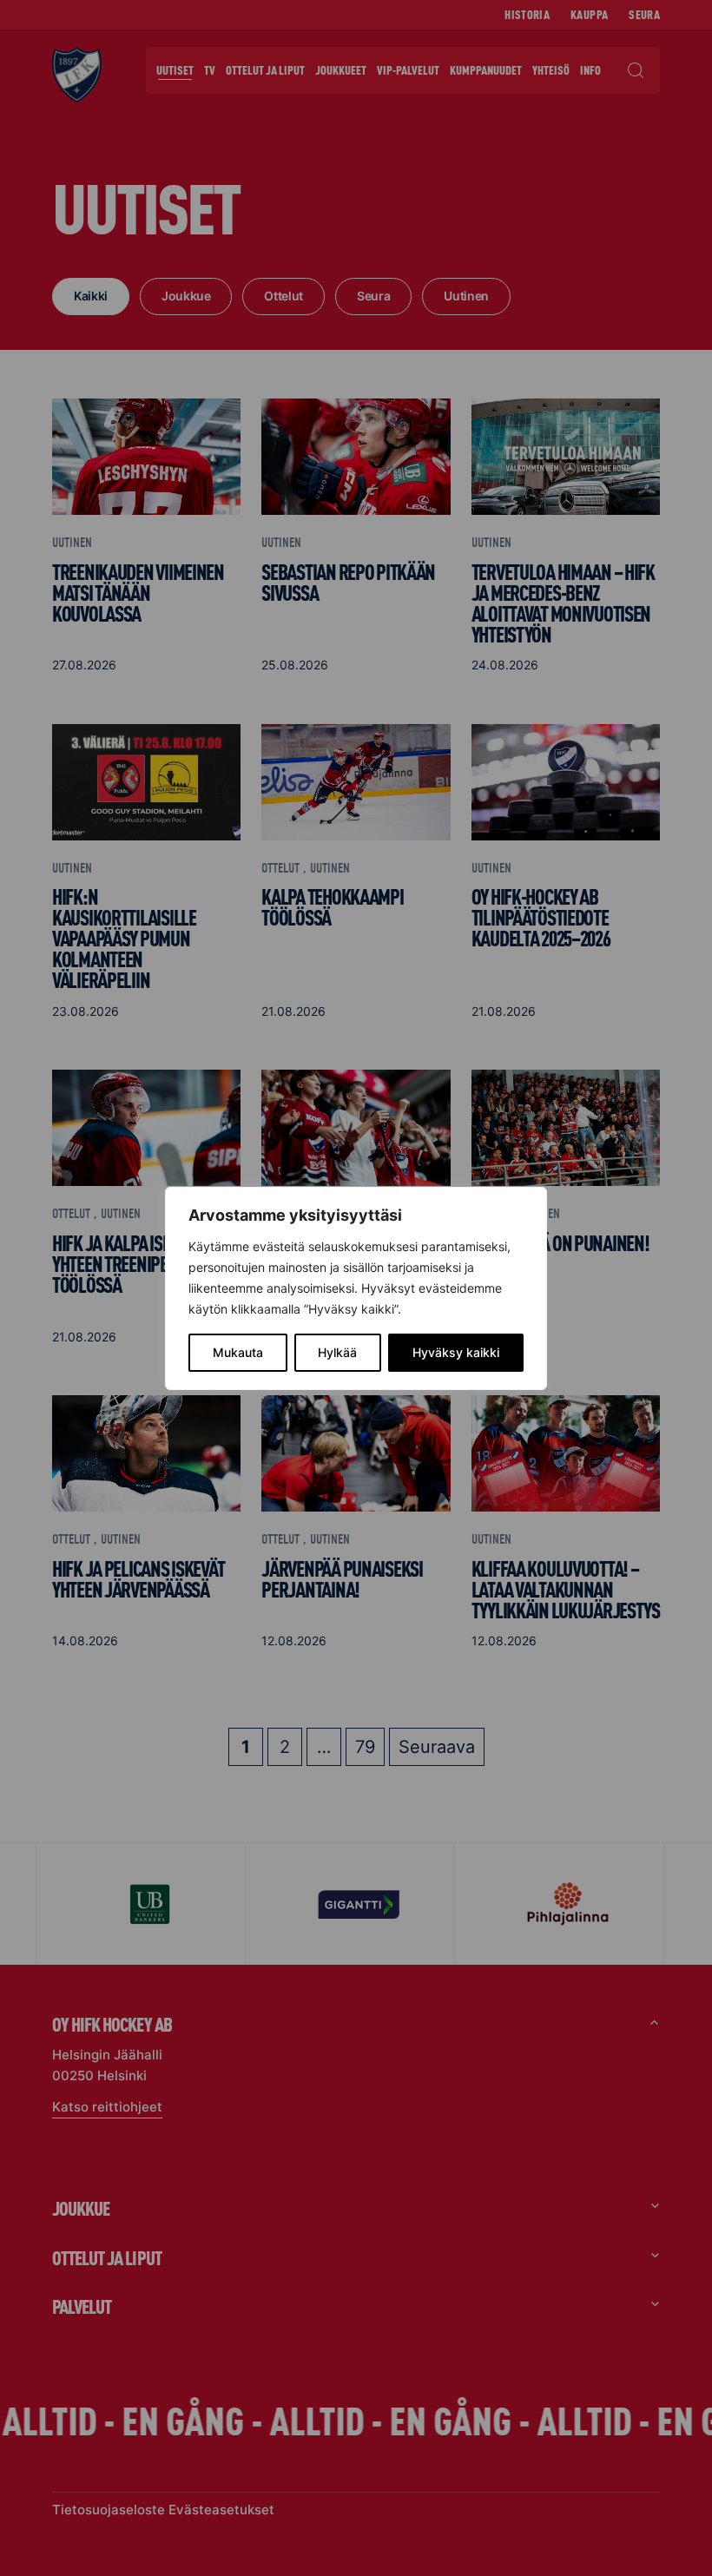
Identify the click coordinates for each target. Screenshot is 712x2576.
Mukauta (238, 1352)
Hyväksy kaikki (456, 1352)
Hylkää (337, 1352)
